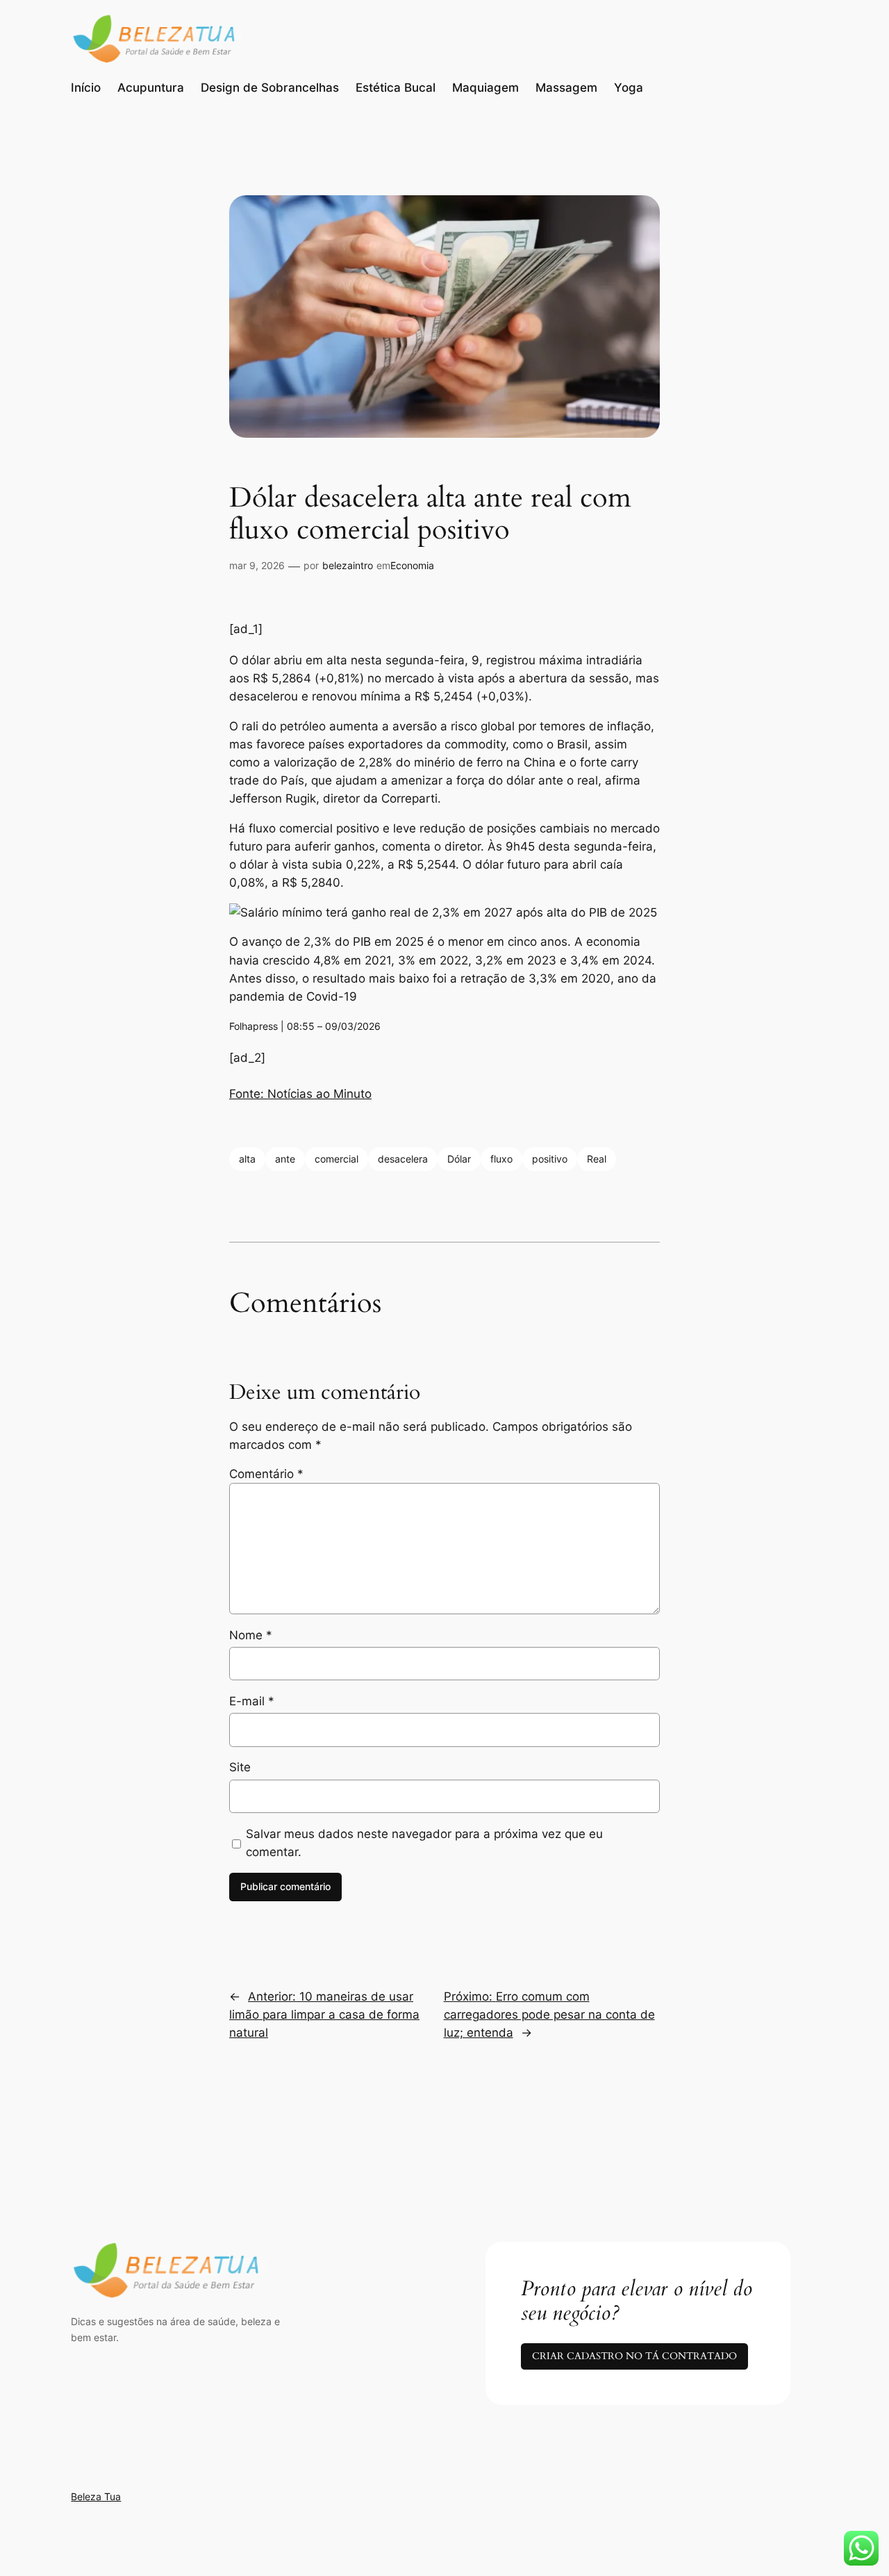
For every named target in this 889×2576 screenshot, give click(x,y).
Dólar (459, 1159)
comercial (337, 1159)
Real (597, 1159)
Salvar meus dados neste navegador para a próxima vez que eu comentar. (424, 1843)
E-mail (252, 1701)
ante (285, 1159)
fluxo (501, 1159)
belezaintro (348, 565)
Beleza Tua (96, 2496)
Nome (251, 1635)
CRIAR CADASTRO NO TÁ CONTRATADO (634, 2356)
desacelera (403, 1159)
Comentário (266, 1474)
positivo (550, 1159)
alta (247, 1159)
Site (240, 1767)
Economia (412, 565)
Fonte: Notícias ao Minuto (300, 1094)
